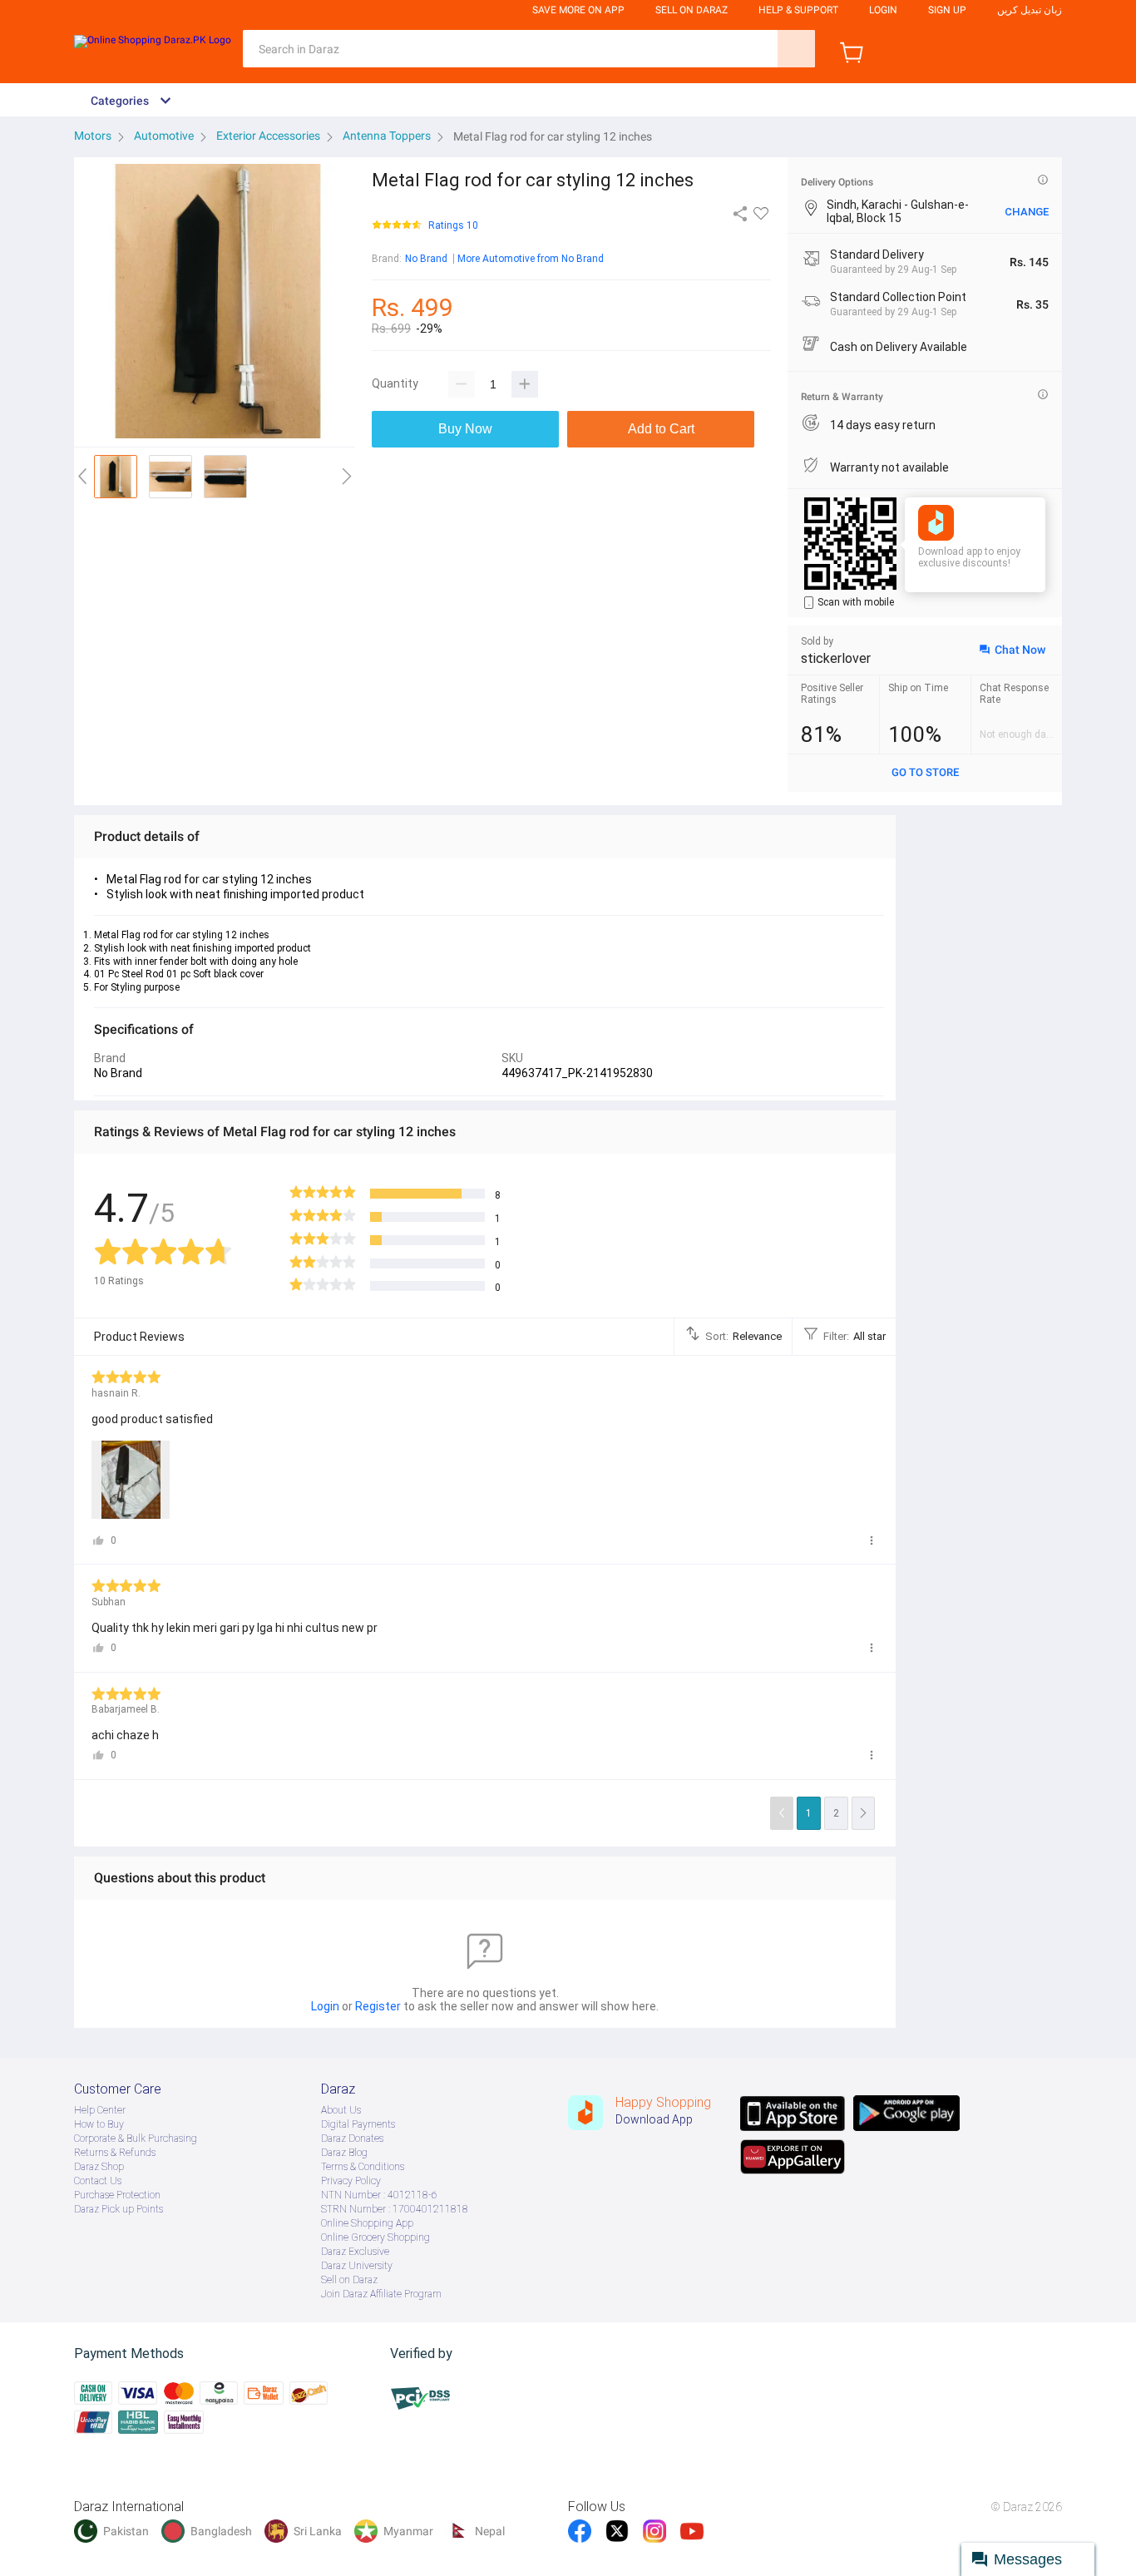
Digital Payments (358, 2124)
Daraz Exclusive (355, 2252)
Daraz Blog (344, 2153)
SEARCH (796, 49)
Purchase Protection (117, 2195)
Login (883, 10)
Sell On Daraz (691, 10)
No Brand (426, 259)
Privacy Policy (351, 2181)
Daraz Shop (99, 2167)
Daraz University (357, 2266)
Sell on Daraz (349, 2280)
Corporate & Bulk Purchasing (136, 2138)
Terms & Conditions (363, 2167)
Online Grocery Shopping (375, 2237)
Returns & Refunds (115, 2153)
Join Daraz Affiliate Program (381, 2294)
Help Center (100, 2110)
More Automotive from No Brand (531, 259)
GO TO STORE (925, 772)
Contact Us (98, 2181)
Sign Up (947, 10)
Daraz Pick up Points (119, 2209)
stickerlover (836, 658)
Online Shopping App (367, 2223)
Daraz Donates (352, 2138)
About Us (341, 2110)
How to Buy (99, 2124)
